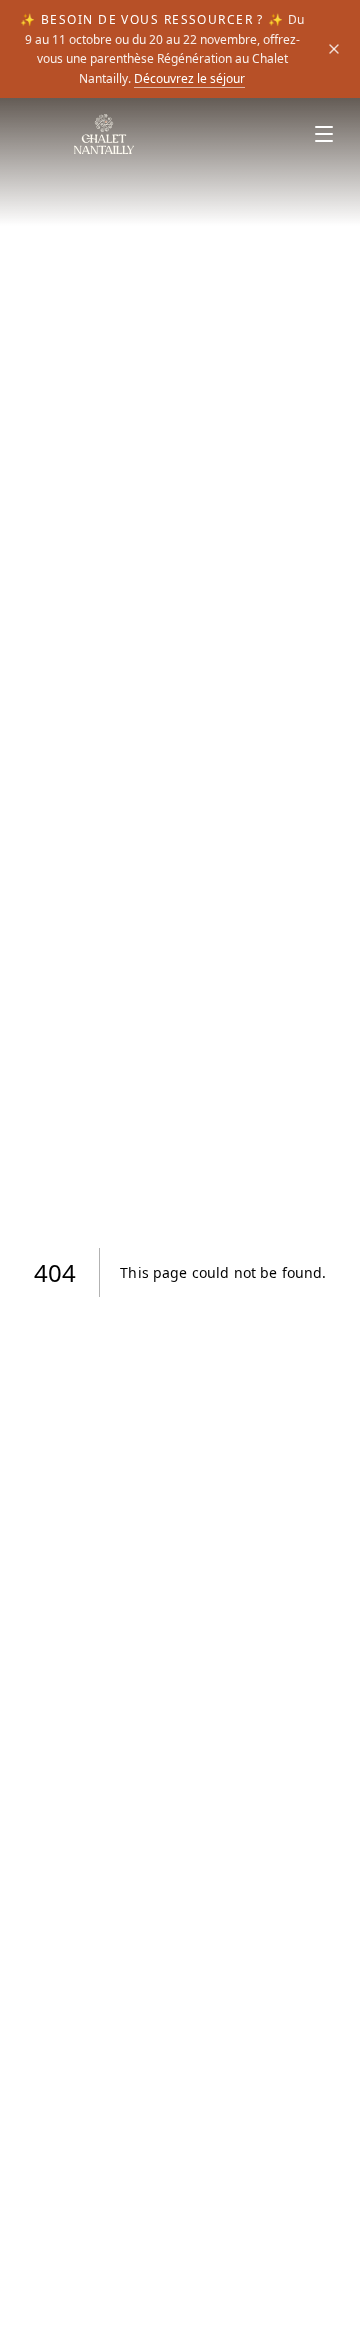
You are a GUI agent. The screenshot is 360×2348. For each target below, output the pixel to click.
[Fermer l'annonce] (334, 49)
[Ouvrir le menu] (324, 134)
